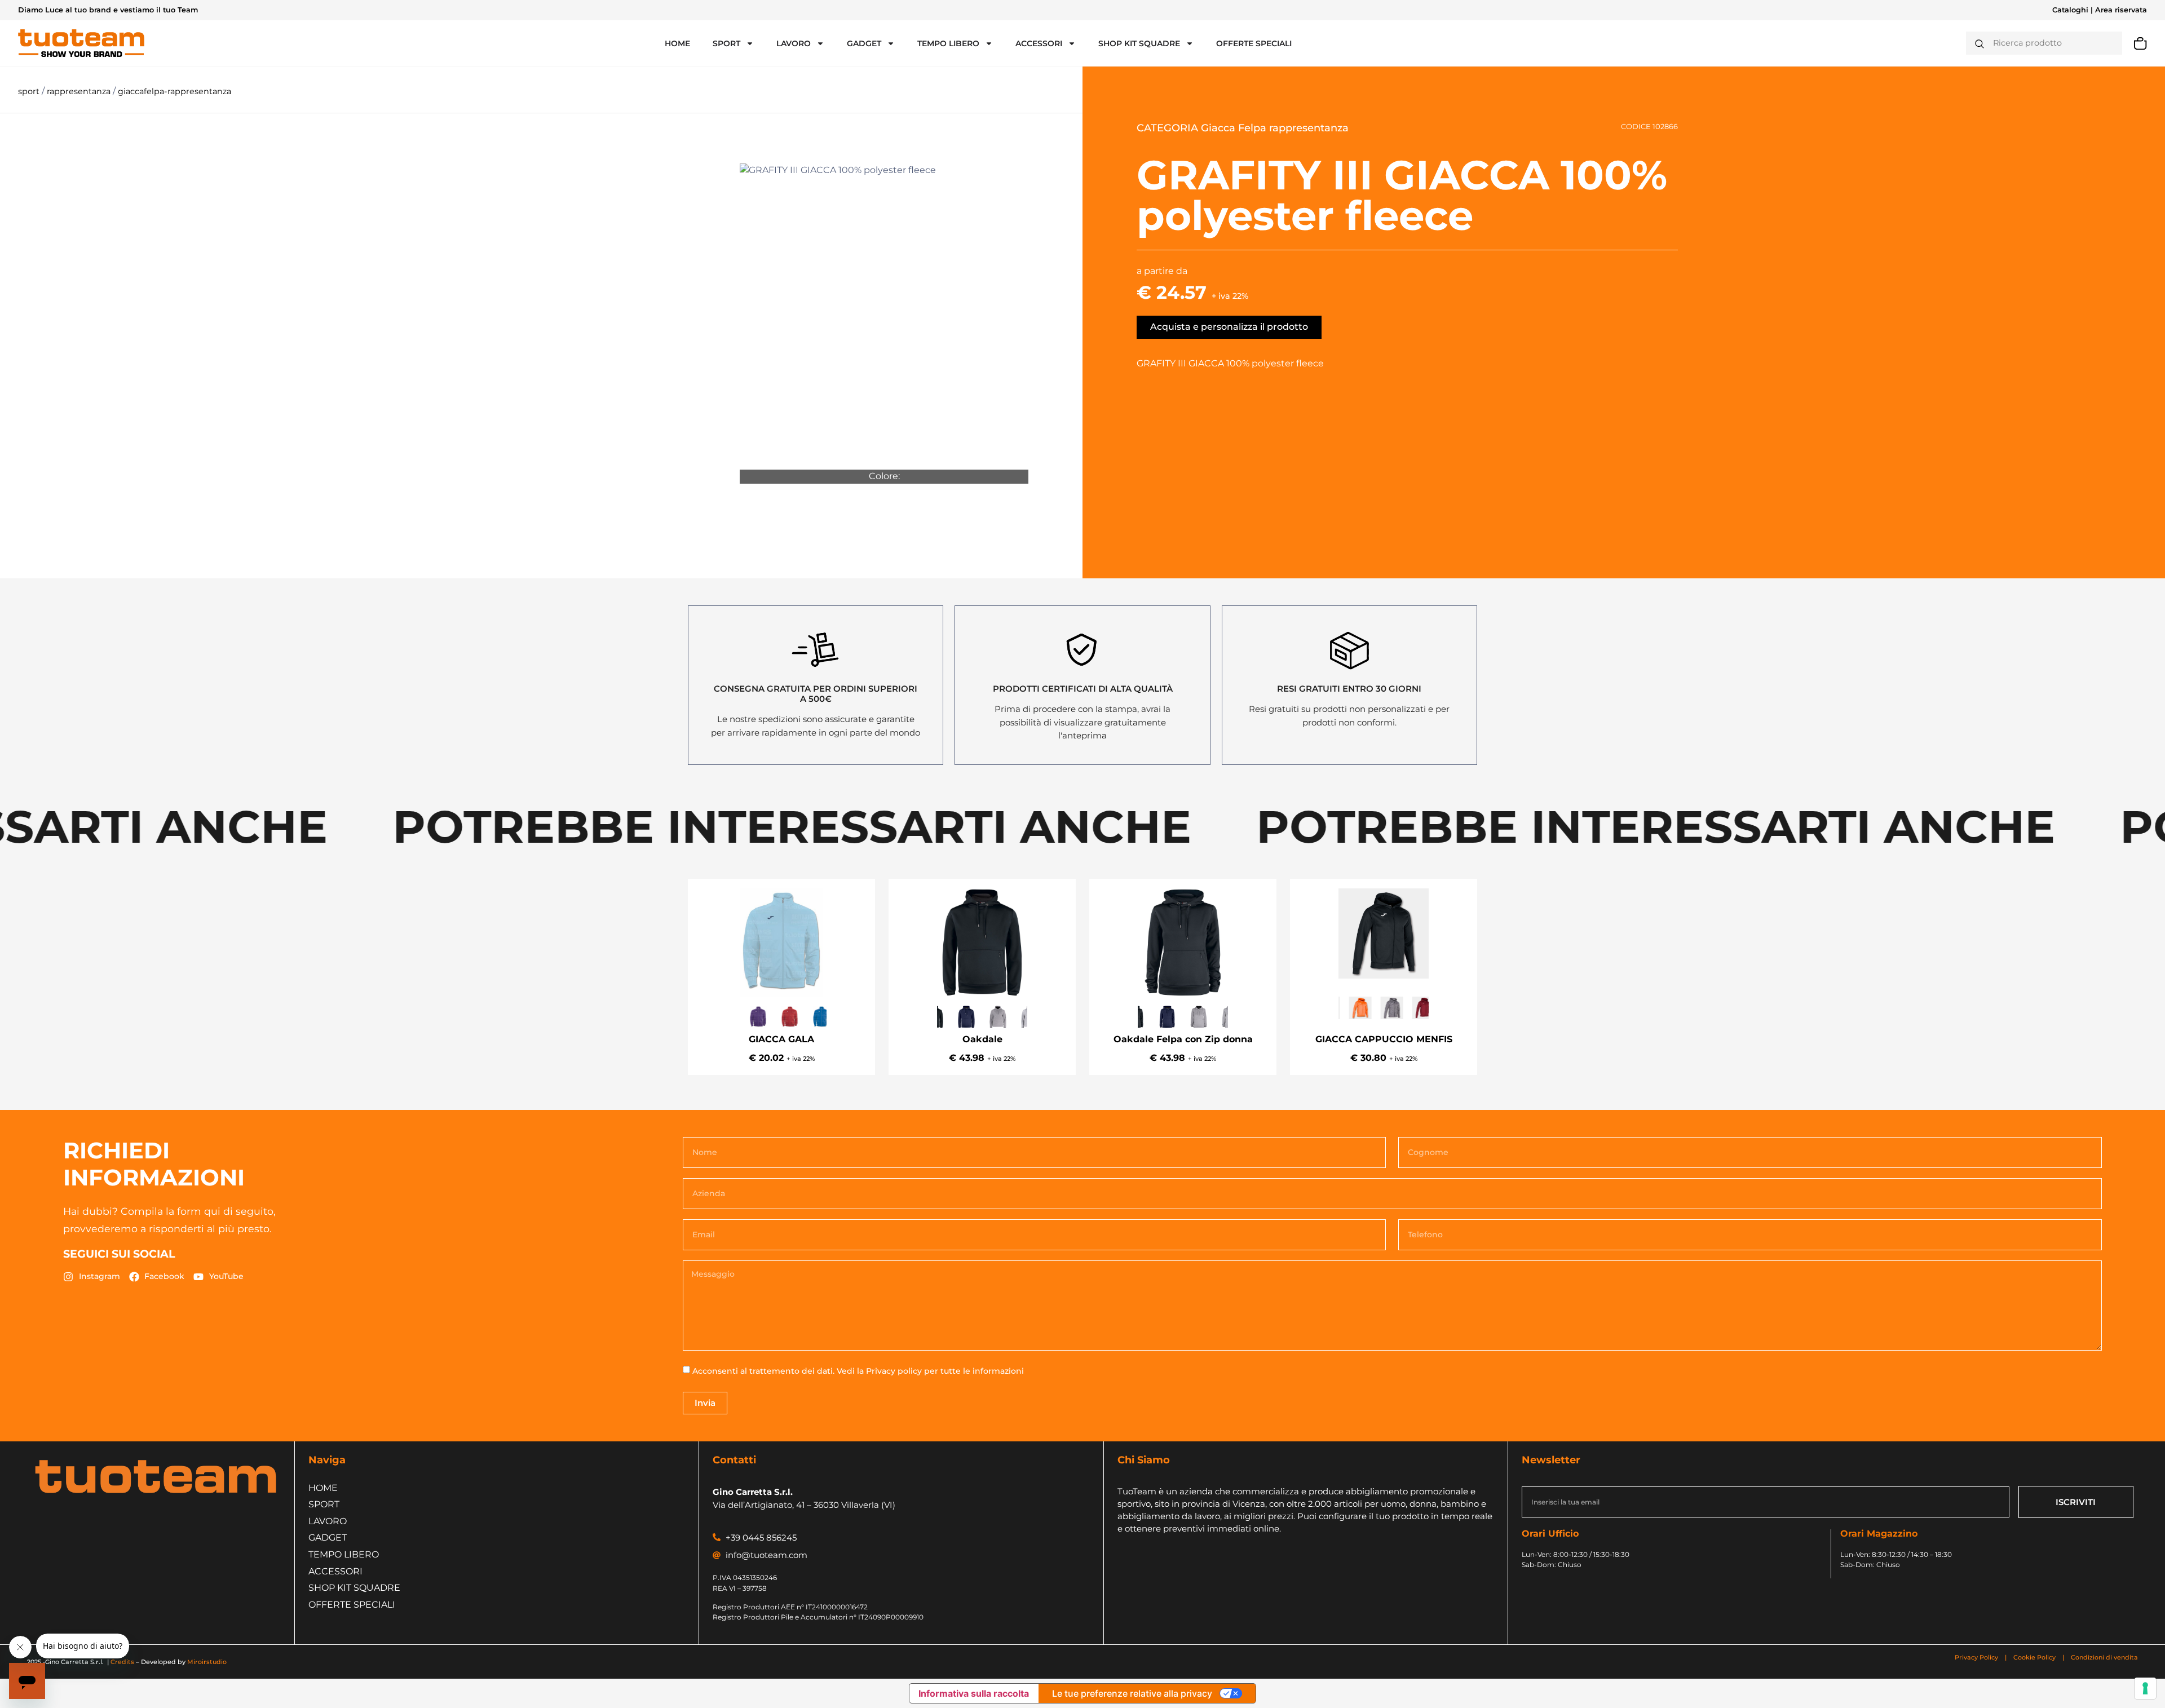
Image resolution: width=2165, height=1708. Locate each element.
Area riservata (2121, 10)
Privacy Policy (1977, 1657)
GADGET (864, 43)
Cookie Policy (2034, 1657)
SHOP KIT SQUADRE (1139, 43)
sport (30, 91)
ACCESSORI (1039, 43)
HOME (677, 43)
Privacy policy (894, 1371)
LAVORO (794, 43)
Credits (122, 1662)
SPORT (726, 43)
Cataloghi (2070, 10)
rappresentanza (80, 91)
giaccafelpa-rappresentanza (174, 91)
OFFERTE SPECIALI (1254, 43)
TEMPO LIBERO (948, 43)
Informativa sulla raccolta (974, 1693)
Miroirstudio (207, 1662)
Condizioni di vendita (2104, 1657)
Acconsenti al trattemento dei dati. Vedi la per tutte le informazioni (858, 1371)
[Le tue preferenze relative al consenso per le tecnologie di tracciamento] (2145, 1688)
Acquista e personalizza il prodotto (1229, 327)
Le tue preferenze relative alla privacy (1132, 1693)
